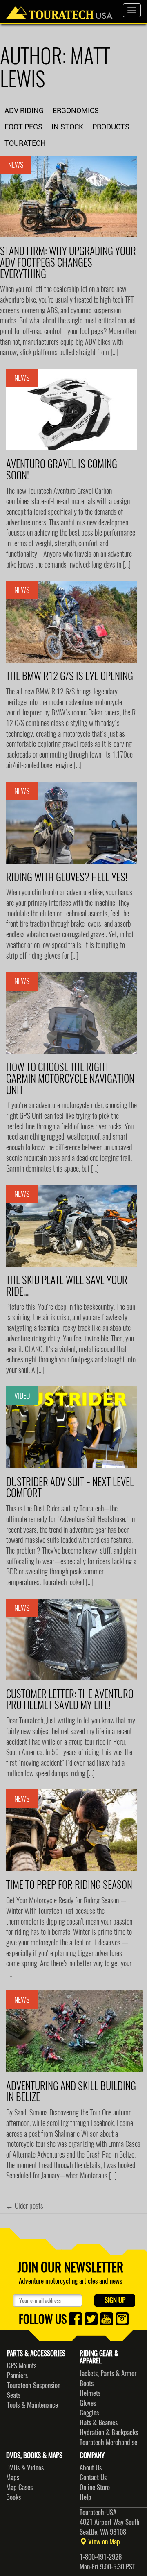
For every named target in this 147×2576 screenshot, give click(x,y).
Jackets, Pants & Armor (108, 2373)
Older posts (24, 2206)
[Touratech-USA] (59, 10)
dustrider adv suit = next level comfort (70, 1488)
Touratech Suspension (34, 2385)
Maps (13, 2477)
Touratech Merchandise (108, 2442)
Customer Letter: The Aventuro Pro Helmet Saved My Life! (70, 1700)
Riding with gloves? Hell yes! (67, 877)
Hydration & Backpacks (109, 2432)
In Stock (67, 127)
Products (111, 127)
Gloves (88, 2403)
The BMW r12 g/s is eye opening (70, 676)
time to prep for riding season (69, 1885)
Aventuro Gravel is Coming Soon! (62, 470)
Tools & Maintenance (32, 2405)
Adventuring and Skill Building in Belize (71, 2092)
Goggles (89, 2413)
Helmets (90, 2393)
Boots (87, 2383)
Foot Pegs (23, 127)
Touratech (25, 143)
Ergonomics (76, 110)
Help (86, 2497)
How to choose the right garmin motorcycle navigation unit (70, 1078)
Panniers (17, 2375)
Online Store (95, 2487)
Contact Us (93, 2477)
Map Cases (19, 2487)
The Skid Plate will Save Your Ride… (67, 1286)
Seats (14, 2395)
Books (13, 2497)
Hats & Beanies (99, 2422)
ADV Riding (24, 110)
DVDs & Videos (25, 2467)
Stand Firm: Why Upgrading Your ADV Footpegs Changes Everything (68, 262)
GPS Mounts (22, 2366)
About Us (91, 2467)
